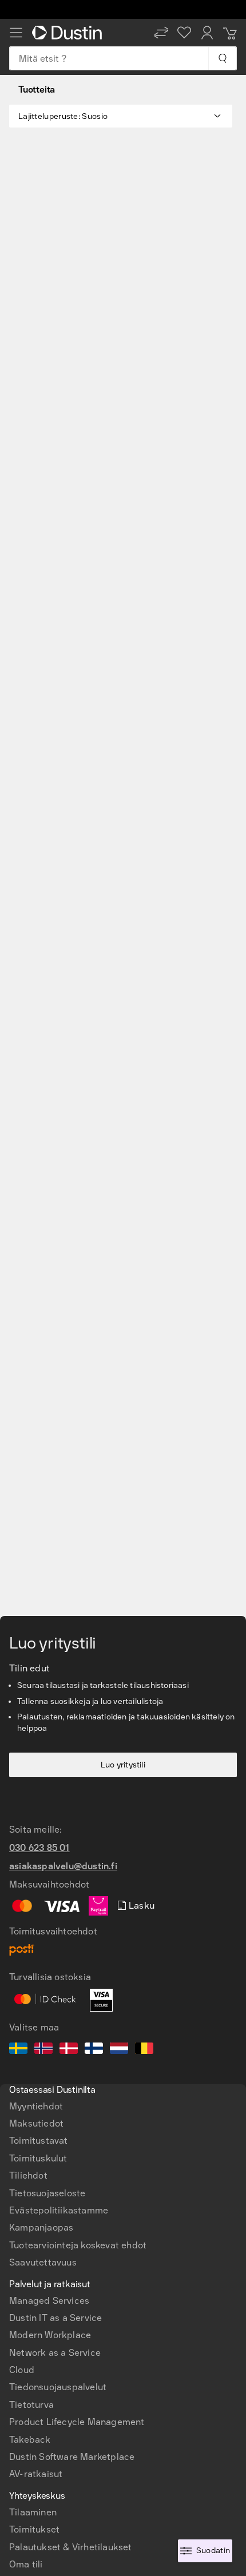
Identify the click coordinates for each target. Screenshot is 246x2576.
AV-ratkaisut (36, 2474)
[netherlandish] (119, 2050)
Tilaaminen (33, 2512)
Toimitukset (34, 2529)
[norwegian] (43, 2050)
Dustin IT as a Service (55, 2318)
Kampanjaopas (41, 2227)
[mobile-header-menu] (16, 33)
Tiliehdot (28, 2175)
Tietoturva (31, 2405)
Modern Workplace (50, 2335)
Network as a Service (55, 2353)
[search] (222, 58)
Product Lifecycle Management (77, 2422)
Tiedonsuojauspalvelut (58, 2387)
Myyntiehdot (36, 2106)
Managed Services (49, 2301)
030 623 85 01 (39, 1848)
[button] (161, 33)
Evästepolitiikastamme (59, 2210)
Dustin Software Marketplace (72, 2457)
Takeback (30, 2440)
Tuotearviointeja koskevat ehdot (78, 2245)
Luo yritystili (123, 1765)
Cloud (22, 2370)
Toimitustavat (39, 2141)
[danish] (69, 2050)
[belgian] (144, 2050)
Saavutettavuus (43, 2262)
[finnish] (94, 2050)
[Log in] (207, 33)
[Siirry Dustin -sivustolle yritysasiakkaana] (69, 33)
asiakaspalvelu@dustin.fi (63, 1866)
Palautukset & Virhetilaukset (71, 2547)
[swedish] (18, 2050)
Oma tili (26, 2564)
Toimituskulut (38, 2158)
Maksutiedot (36, 2123)
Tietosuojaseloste (47, 2193)
